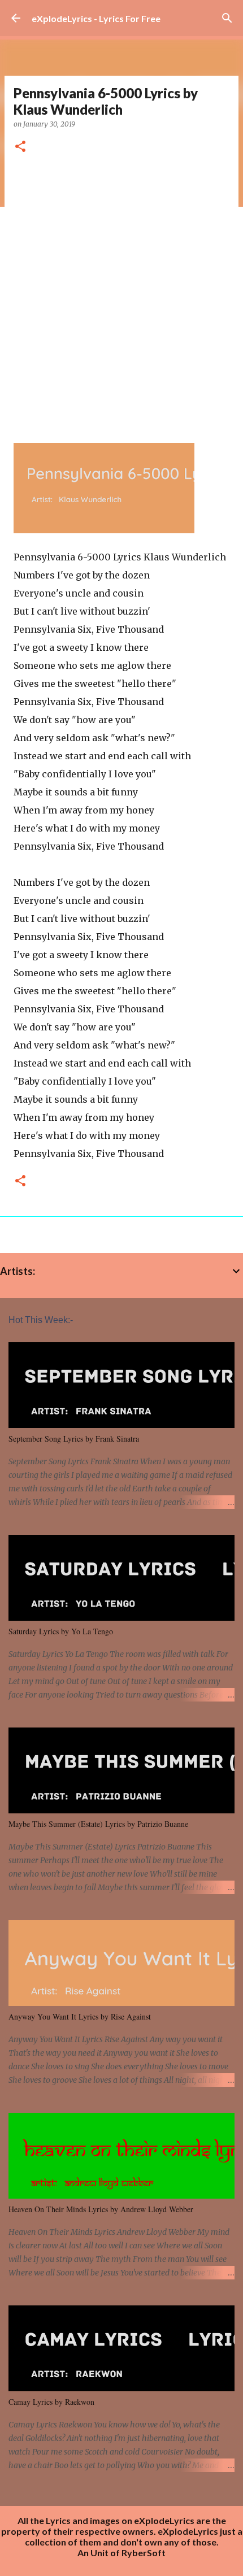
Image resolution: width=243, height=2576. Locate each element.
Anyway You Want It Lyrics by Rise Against (80, 2016)
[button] (20, 147)
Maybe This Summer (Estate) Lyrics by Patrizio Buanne (98, 1824)
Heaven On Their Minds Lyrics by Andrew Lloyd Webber (101, 2209)
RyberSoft (144, 2553)
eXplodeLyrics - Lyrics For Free (96, 18)
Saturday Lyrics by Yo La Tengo (61, 1631)
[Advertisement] (121, 294)
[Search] (227, 18)
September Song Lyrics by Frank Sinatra (74, 1439)
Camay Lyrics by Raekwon (51, 2402)
